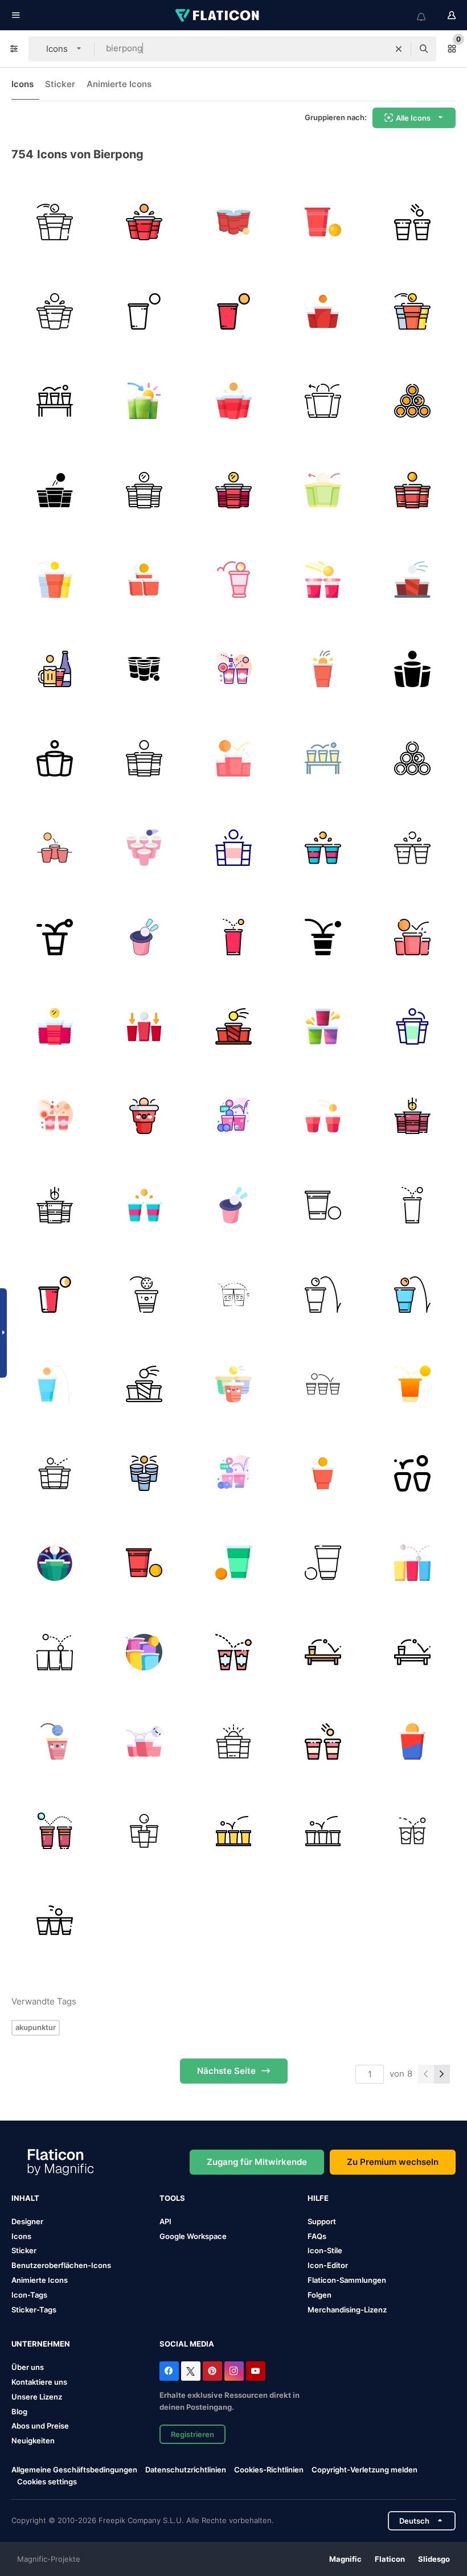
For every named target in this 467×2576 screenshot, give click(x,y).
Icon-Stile (325, 2250)
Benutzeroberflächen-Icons (61, 2265)
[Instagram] (234, 2371)
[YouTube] (256, 2371)
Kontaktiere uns (39, 2382)
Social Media (187, 2344)
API (165, 2221)
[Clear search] (399, 49)
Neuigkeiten (33, 2441)
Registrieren (192, 2434)
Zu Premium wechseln (393, 2162)
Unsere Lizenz (37, 2397)
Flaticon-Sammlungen (347, 2280)
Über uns (28, 2367)
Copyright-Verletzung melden (364, 2470)
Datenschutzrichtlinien (186, 2470)
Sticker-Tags (34, 2310)
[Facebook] (169, 2371)
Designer (27, 2221)
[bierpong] (55, 222)
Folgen (319, 2295)
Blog (19, 2411)
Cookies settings (47, 2482)
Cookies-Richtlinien (269, 2470)
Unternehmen (41, 2344)
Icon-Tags (29, 2295)
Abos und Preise (40, 2426)
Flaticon (390, 2559)
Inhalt (25, 2198)
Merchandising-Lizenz (347, 2310)
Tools (172, 2198)
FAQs (317, 2236)
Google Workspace (193, 2236)
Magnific (345, 2559)
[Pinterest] (212, 2371)
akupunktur (36, 2027)
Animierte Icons (119, 84)
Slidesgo (434, 2559)
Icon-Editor (328, 2265)
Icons (22, 84)
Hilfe (318, 2198)
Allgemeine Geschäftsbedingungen (74, 2470)
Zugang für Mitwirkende (257, 2162)
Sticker (60, 84)
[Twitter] (191, 2371)
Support (322, 2221)
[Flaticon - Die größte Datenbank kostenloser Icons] (218, 15)
